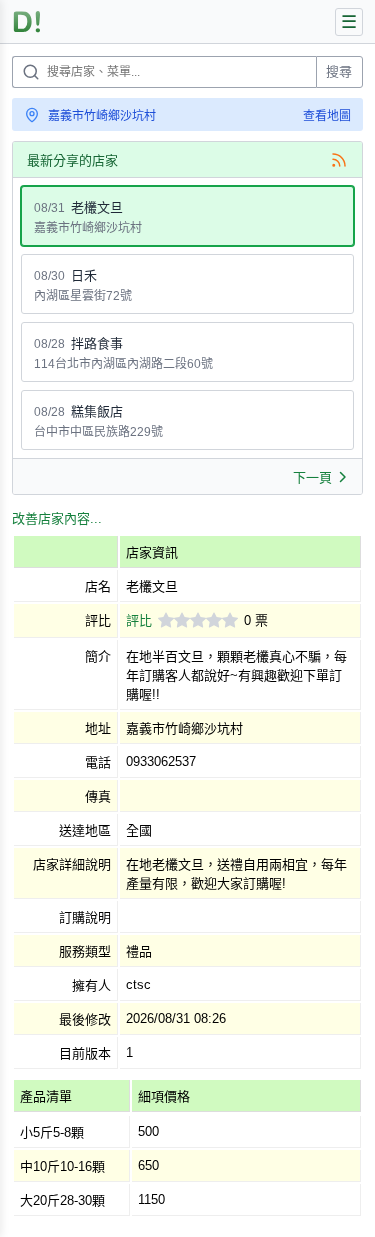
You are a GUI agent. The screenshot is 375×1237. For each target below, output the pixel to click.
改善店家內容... (57, 518)
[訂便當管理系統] (27, 21)
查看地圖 (327, 116)
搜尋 (339, 71)
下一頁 (312, 477)
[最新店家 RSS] (339, 160)
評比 (139, 620)
